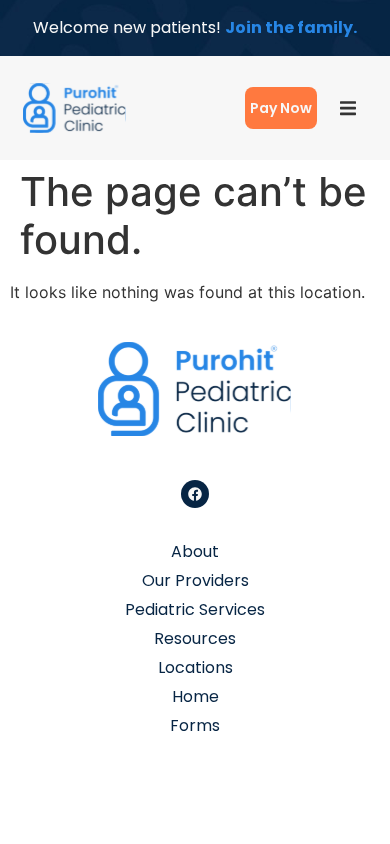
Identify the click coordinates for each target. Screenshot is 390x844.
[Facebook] (195, 494)
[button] (348, 108)
